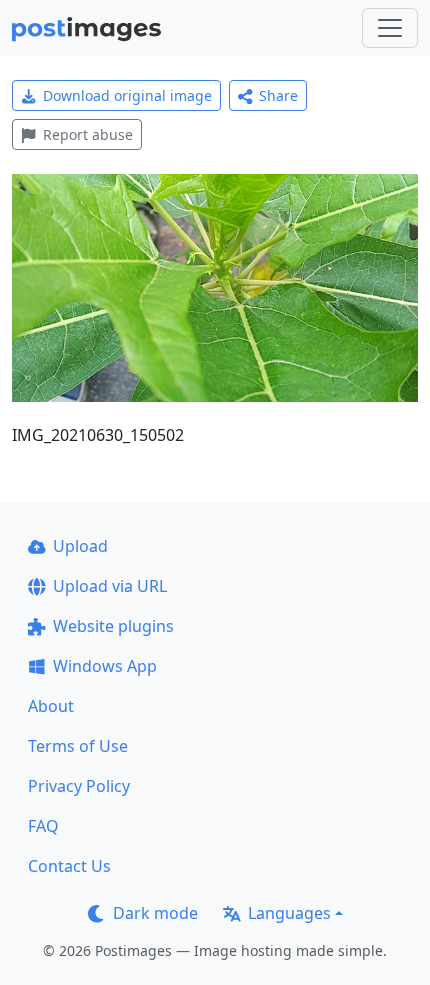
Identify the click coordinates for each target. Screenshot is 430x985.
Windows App (105, 666)
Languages (289, 913)
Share (278, 95)
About (51, 706)
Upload (80, 546)
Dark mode (155, 913)
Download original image (127, 95)
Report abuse (88, 134)
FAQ (43, 826)
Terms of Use (78, 746)
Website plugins (113, 626)
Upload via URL (110, 586)
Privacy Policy (79, 786)
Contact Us (69, 866)
